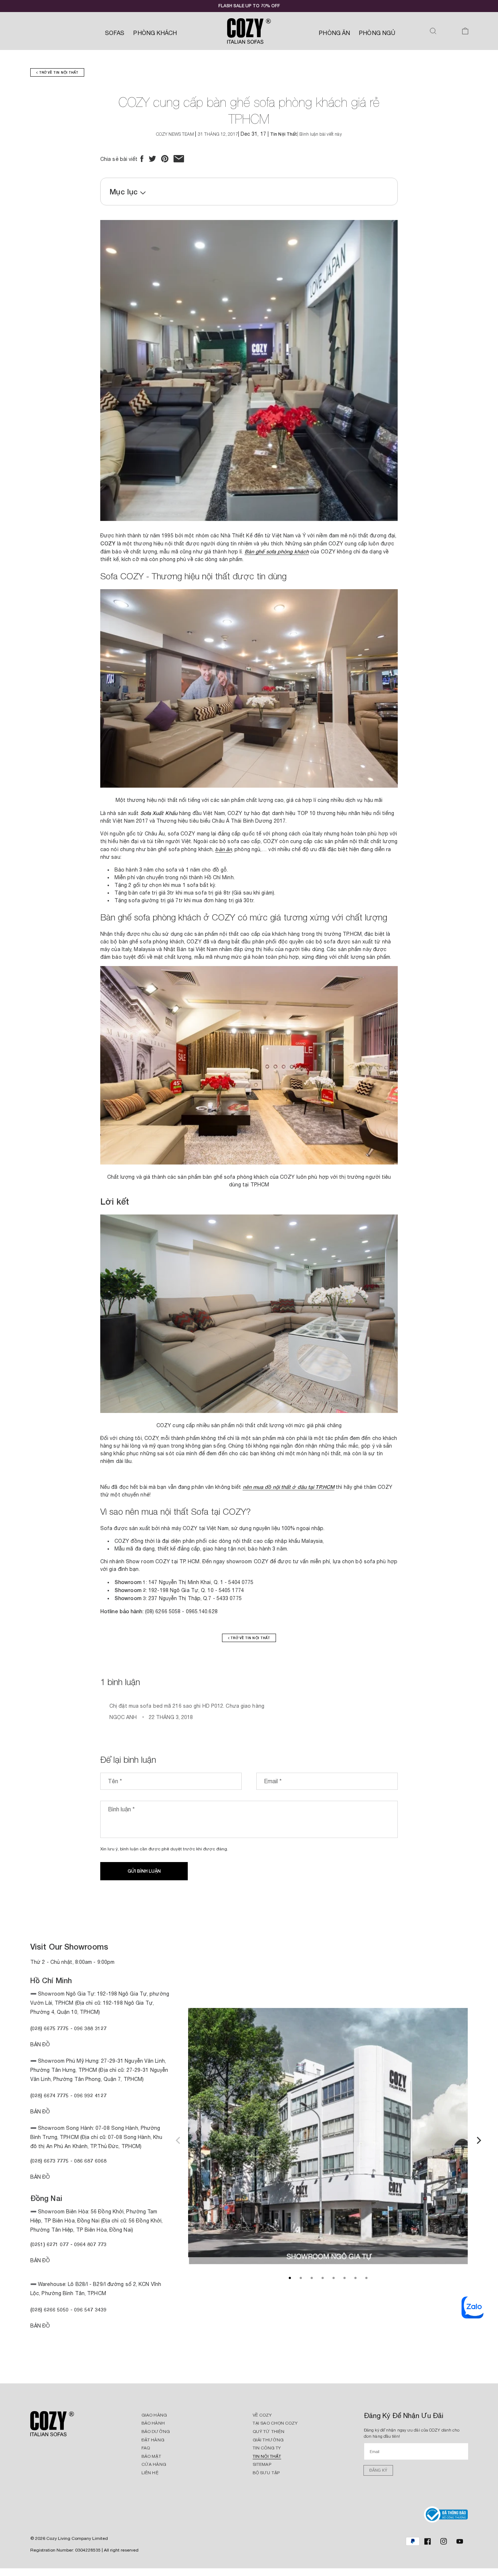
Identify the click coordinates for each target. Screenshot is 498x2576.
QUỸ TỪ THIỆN (269, 2432)
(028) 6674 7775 (50, 2095)
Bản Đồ (40, 2044)
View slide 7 (355, 2278)
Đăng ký (378, 2470)
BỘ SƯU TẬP (266, 2473)
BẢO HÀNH (153, 2423)
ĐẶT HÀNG (153, 2440)
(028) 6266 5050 (50, 2309)
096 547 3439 (90, 2309)
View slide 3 (312, 2278)
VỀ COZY (262, 2415)
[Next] (478, 2139)
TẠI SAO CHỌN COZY (275, 2423)
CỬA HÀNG (154, 2464)
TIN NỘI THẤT (267, 2456)
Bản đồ (40, 2177)
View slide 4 (323, 2278)
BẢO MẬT (151, 2456)
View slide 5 (334, 2278)
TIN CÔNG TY (267, 2448)
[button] (433, 31)
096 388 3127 (90, 2028)
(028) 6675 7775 (50, 2028)
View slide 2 (301, 2278)
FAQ (146, 2448)
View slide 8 (366, 2278)
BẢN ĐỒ (40, 2326)
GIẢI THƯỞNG (268, 2440)
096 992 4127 (90, 2095)
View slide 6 (345, 2278)
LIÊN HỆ (150, 2473)
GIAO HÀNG (154, 2415)
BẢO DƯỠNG (156, 2432)
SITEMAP (262, 2464)
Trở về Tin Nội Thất (58, 72)
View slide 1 (290, 2278)
